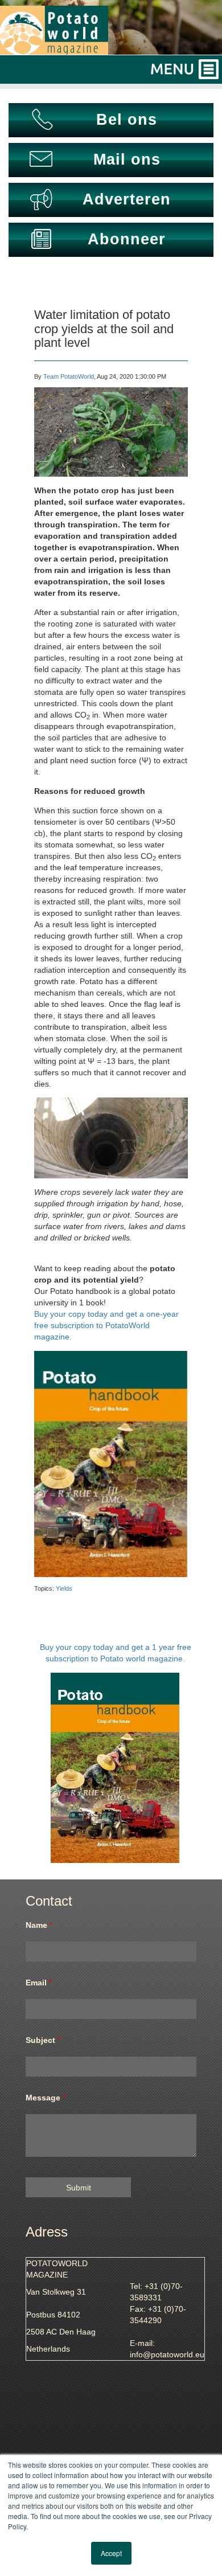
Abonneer (127, 239)
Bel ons (127, 120)
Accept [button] (111, 2553)
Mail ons (127, 159)
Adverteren (127, 199)
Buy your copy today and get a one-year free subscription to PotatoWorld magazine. (106, 1325)
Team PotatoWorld (69, 376)
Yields (64, 1588)
